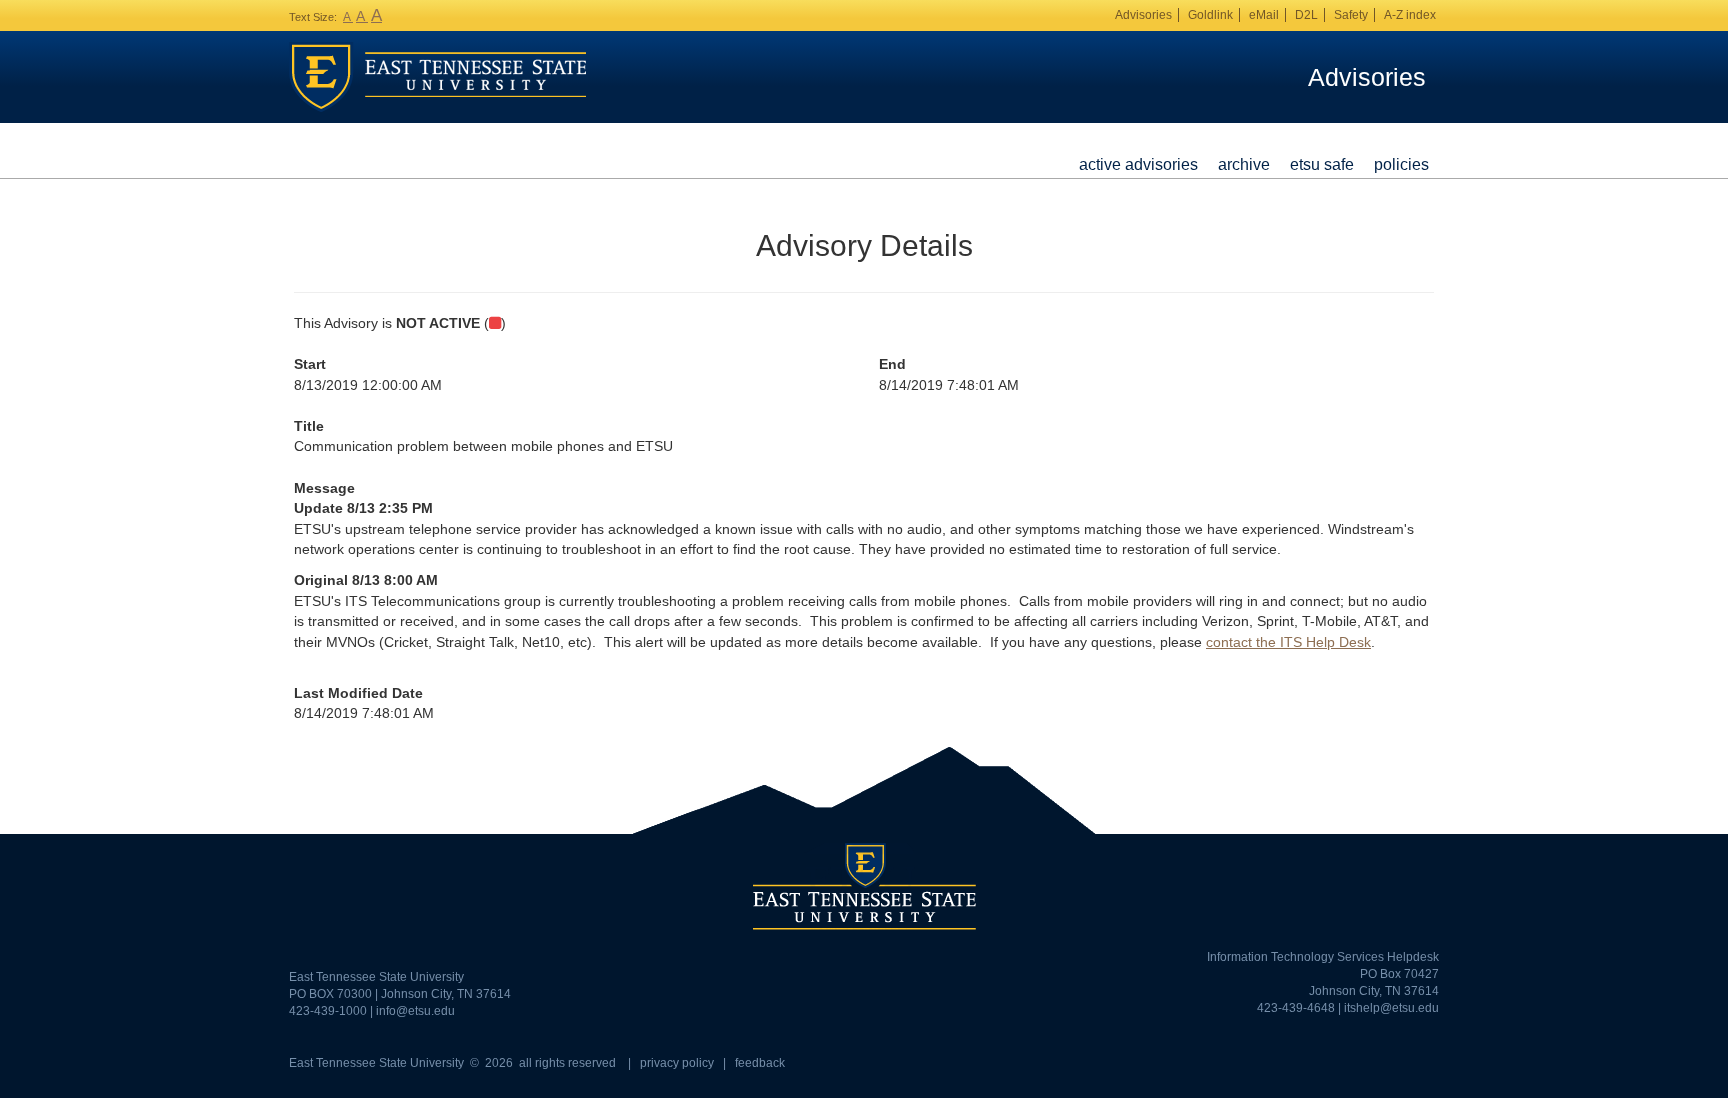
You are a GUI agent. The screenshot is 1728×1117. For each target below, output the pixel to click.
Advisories (1143, 15)
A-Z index (1410, 15)
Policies (1401, 164)
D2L (1306, 15)
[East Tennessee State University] (438, 76)
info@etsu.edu (415, 1011)
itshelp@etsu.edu (1391, 1008)
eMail (1264, 15)
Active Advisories (1138, 164)
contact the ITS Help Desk (1288, 642)
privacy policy (677, 1063)
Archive (1244, 164)
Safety (1351, 15)
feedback (760, 1063)
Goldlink (1210, 15)
